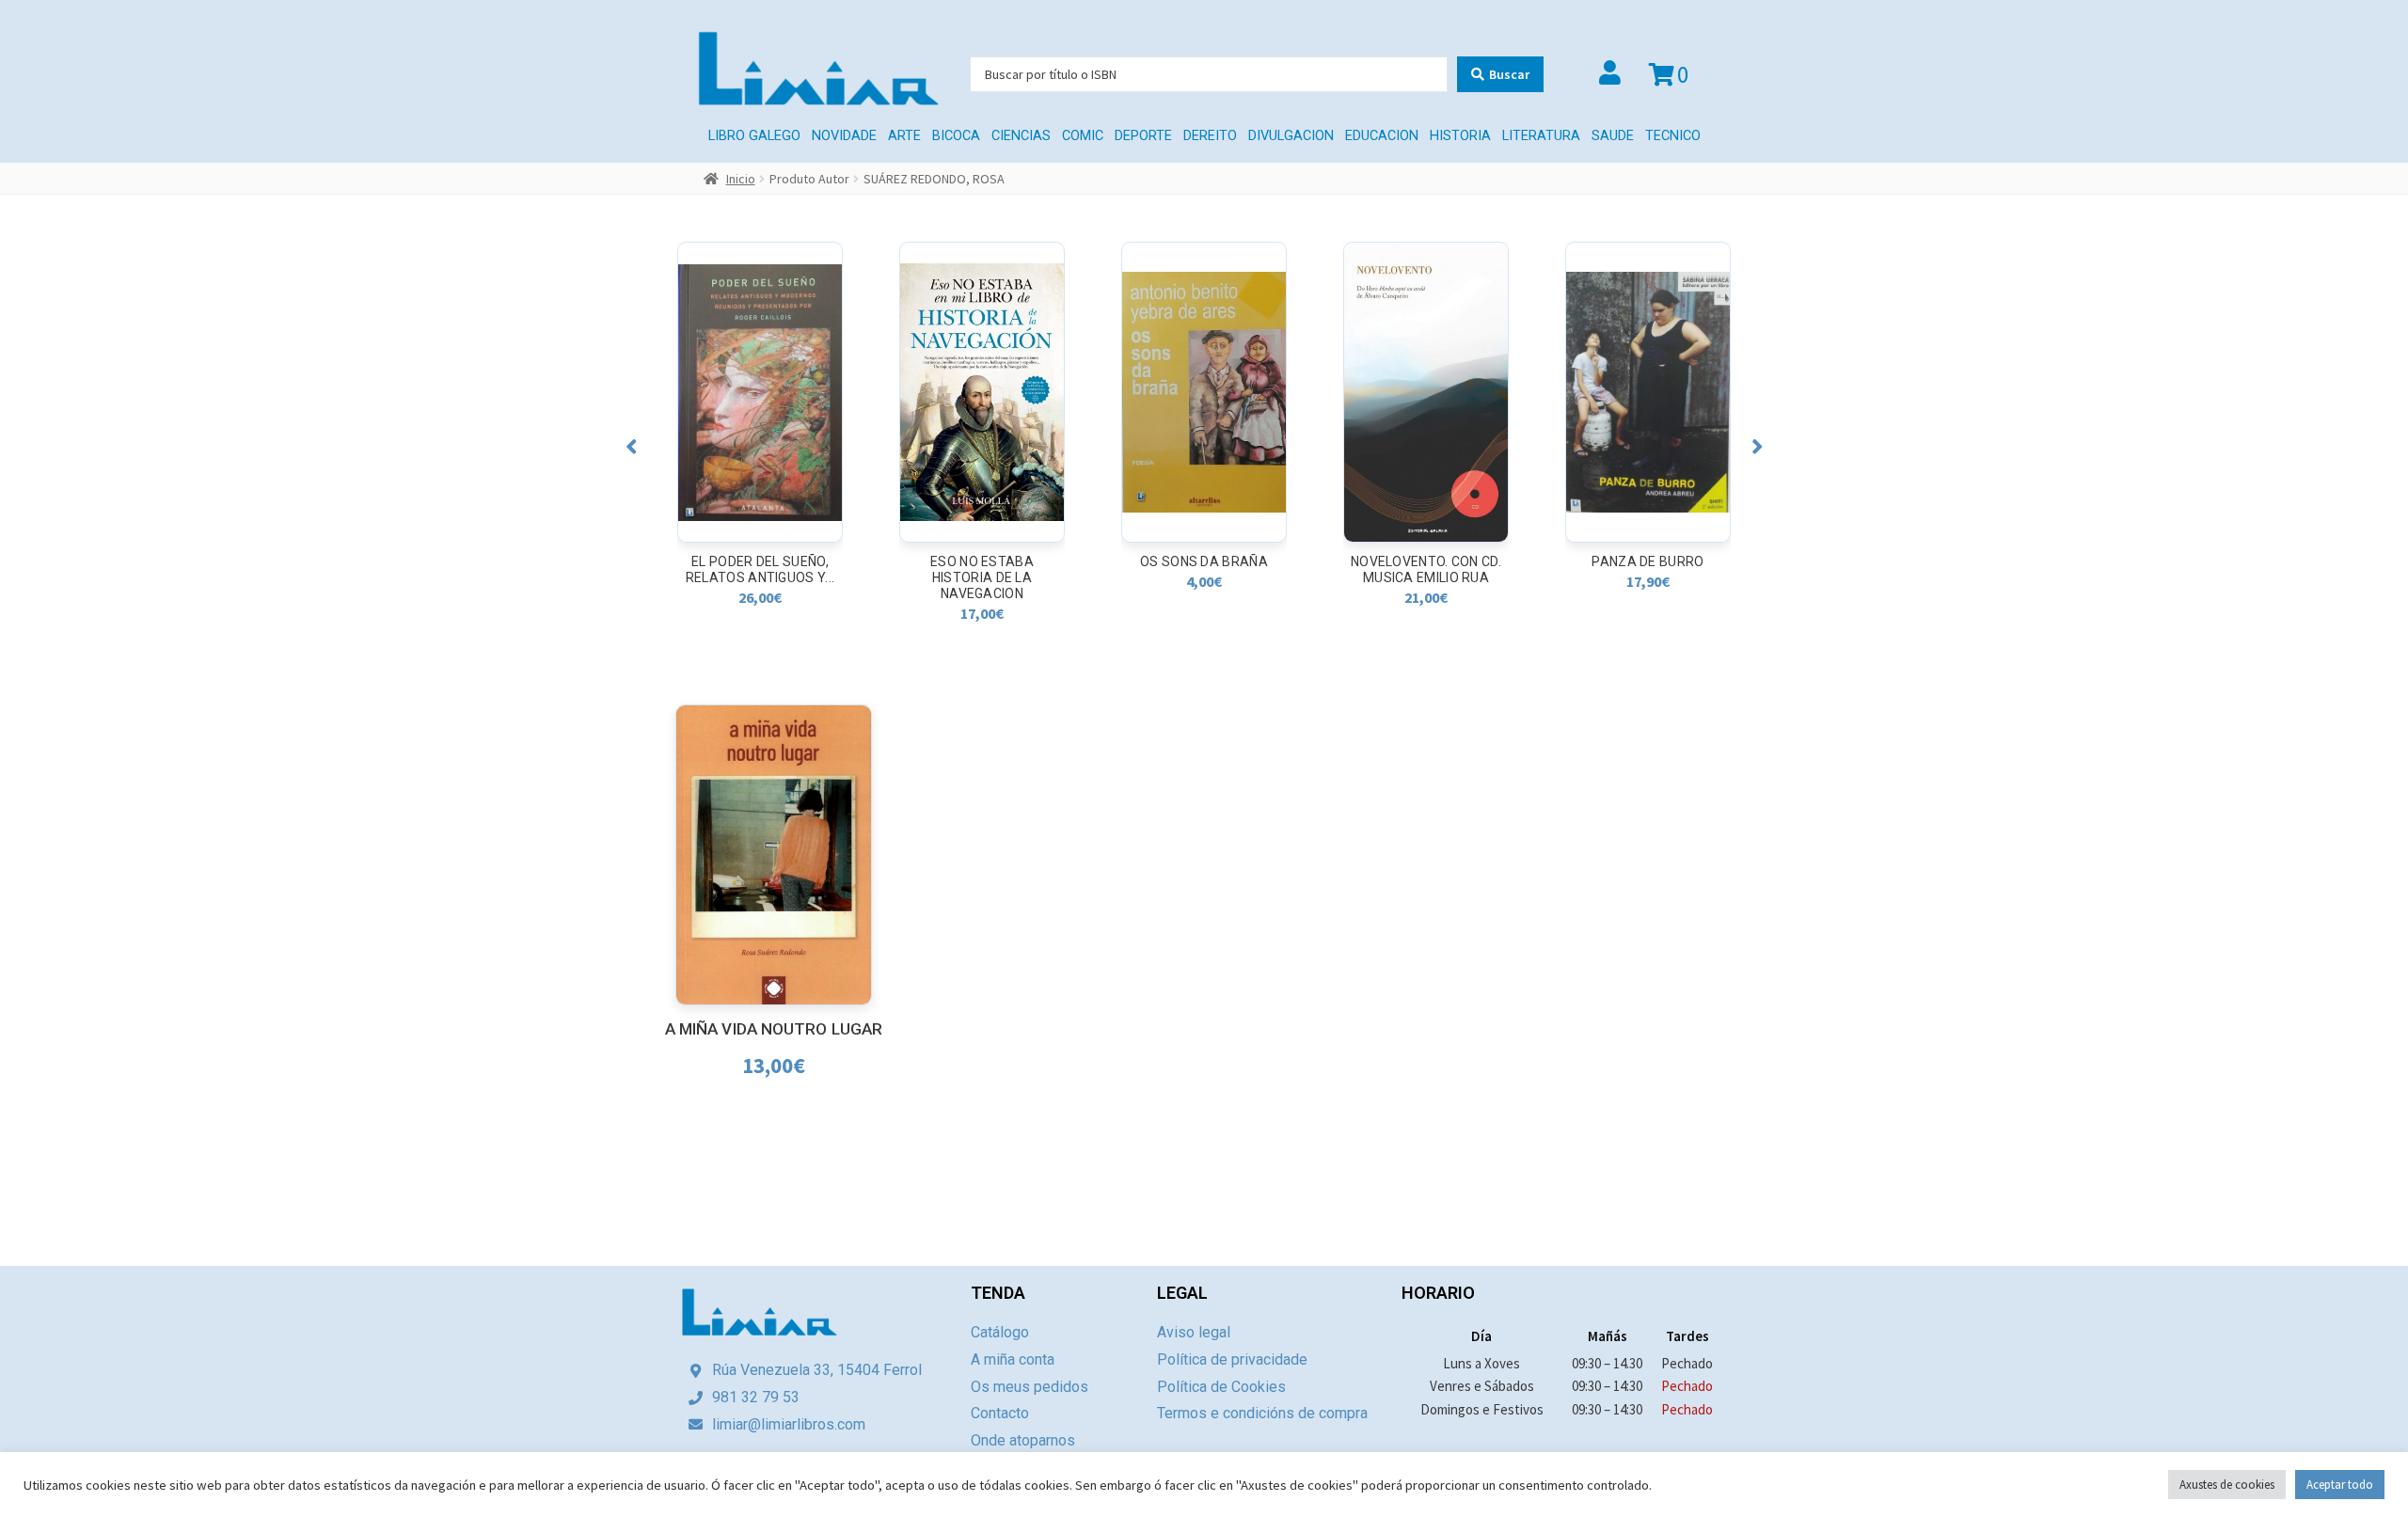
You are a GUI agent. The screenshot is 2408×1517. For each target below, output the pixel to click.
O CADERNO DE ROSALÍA (1648, 561)
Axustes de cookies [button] (2227, 1485)
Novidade (844, 136)
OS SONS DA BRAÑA (982, 561)
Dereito (1210, 136)
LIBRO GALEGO (754, 136)
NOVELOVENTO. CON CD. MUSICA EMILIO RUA (1204, 569)
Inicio (741, 179)
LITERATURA (1541, 136)
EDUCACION (1382, 136)
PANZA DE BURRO (1426, 561)
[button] (632, 446)
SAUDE (1613, 136)
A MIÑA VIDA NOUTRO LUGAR (774, 1029)
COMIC (1083, 136)
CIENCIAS (1021, 136)
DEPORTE (1143, 136)
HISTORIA (1460, 136)
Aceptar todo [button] (2340, 1485)
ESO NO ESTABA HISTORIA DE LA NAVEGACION (760, 577)
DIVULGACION (1291, 136)
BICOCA (956, 136)
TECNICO (1673, 136)
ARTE (904, 136)
